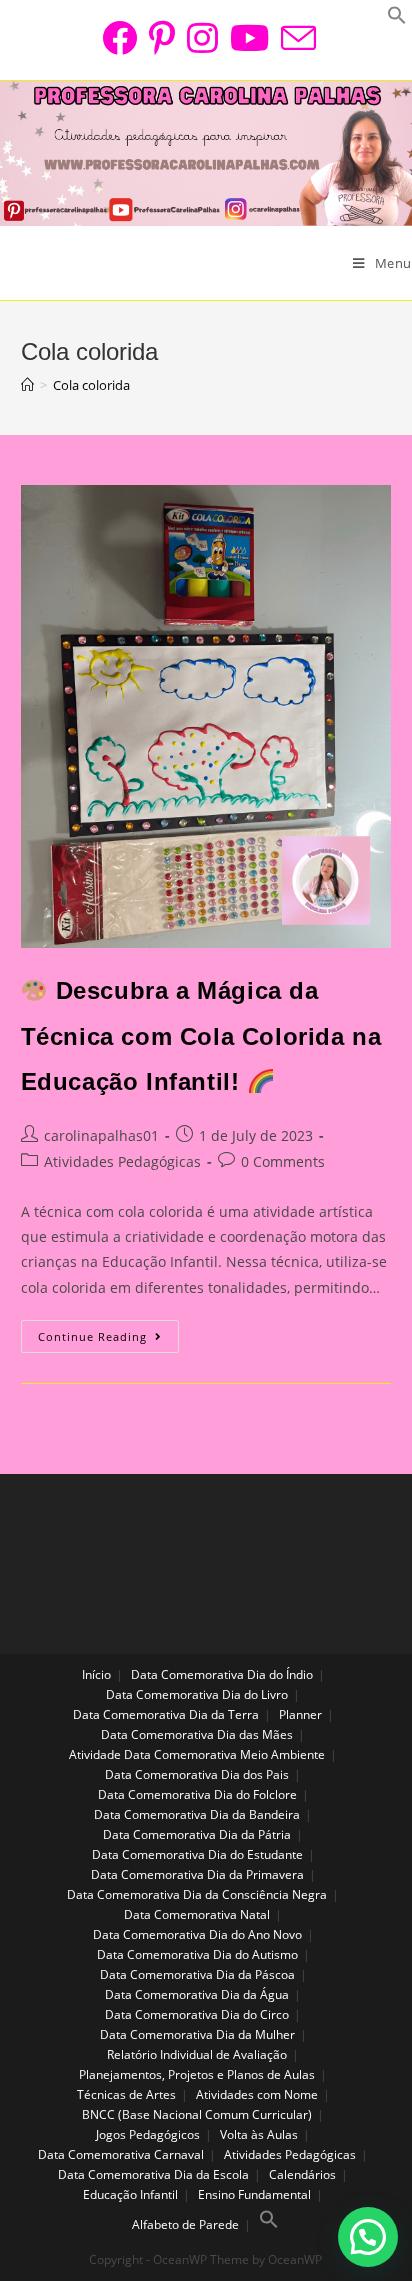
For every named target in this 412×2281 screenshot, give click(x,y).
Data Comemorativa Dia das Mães (197, 1734)
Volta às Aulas (259, 2134)
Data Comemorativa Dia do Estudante (197, 1854)
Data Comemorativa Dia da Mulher (197, 2034)
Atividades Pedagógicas (122, 1161)
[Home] (27, 385)
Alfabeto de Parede (185, 2224)
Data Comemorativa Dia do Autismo (197, 1954)
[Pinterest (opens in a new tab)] (162, 37)
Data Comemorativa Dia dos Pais (197, 1774)
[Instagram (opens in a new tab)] (202, 37)
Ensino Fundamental (254, 2194)
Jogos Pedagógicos (148, 2134)
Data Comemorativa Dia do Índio (222, 1674)
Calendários (302, 2174)
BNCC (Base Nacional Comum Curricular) (197, 2114)
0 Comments (283, 1161)
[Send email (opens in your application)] (295, 37)
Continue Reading (108, 1341)
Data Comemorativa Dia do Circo (197, 2014)
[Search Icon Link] (269, 2224)
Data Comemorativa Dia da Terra (166, 1714)
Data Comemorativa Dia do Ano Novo (197, 1934)
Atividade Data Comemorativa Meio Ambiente (197, 1754)
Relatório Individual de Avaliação (197, 2054)
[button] (368, 2237)
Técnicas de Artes (126, 2094)
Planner (300, 1714)
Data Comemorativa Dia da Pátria (197, 1834)
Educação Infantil (130, 2194)
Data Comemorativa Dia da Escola (153, 2174)
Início (96, 1674)
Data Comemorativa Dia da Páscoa (197, 1974)
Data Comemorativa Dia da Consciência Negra (197, 1894)
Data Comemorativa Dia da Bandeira (197, 1814)
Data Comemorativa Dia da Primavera (197, 1874)
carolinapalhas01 (101, 1135)
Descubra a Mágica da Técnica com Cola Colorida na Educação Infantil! (201, 1036)
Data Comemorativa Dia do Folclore (197, 1794)
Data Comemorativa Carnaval (121, 2154)
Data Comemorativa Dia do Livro (197, 1694)
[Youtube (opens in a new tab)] (249, 37)
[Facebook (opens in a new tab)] (119, 37)
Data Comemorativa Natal (197, 1914)
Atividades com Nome (257, 2094)
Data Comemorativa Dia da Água (197, 1994)
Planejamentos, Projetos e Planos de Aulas (197, 2074)
